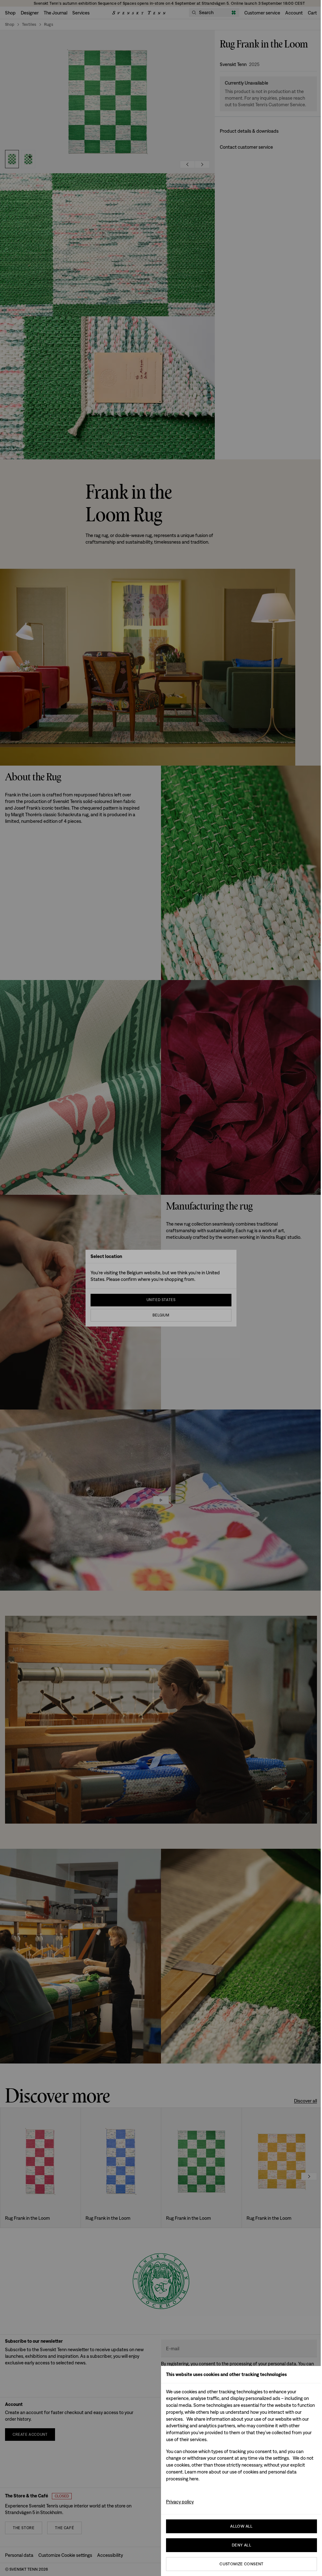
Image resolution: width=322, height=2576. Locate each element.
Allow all (241, 2526)
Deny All (241, 2545)
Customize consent (241, 2564)
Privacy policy (180, 2502)
